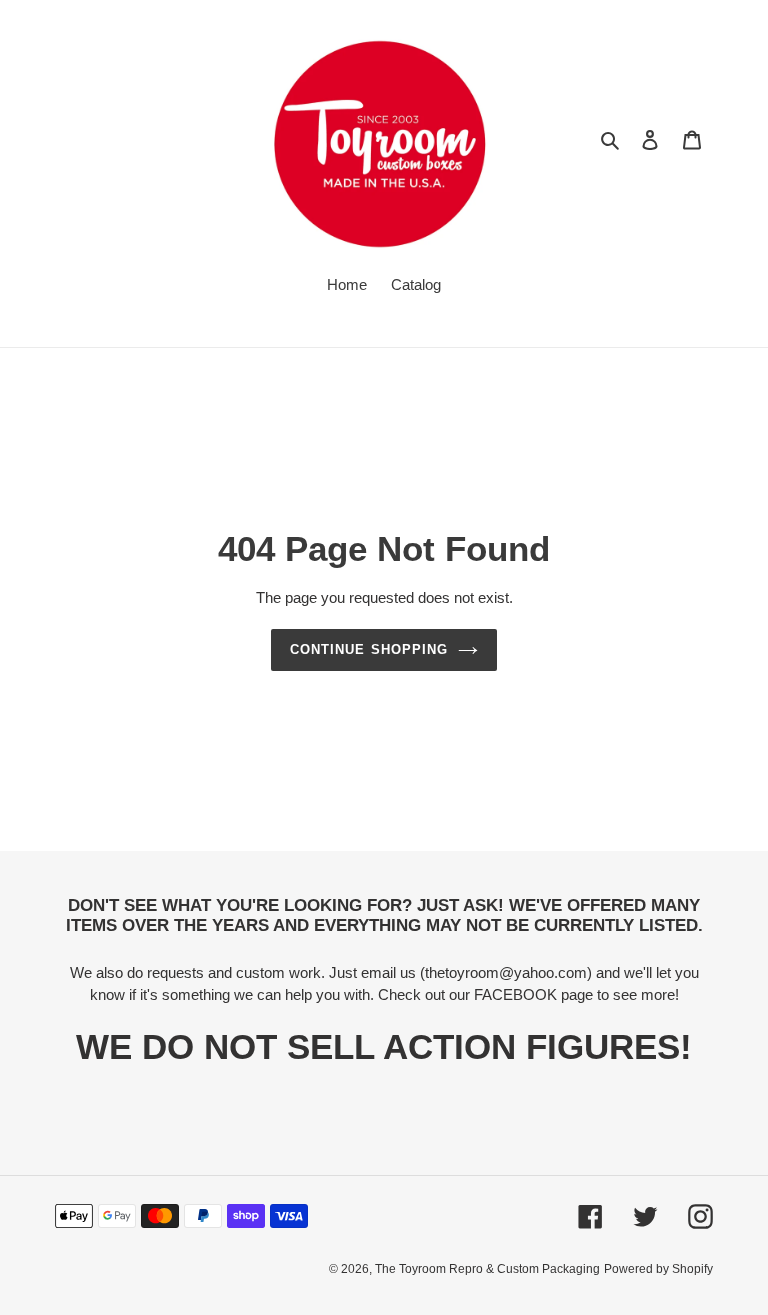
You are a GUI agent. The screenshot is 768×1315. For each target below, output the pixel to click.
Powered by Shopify (658, 1269)
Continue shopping (369, 649)
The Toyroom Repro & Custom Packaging (487, 1269)
